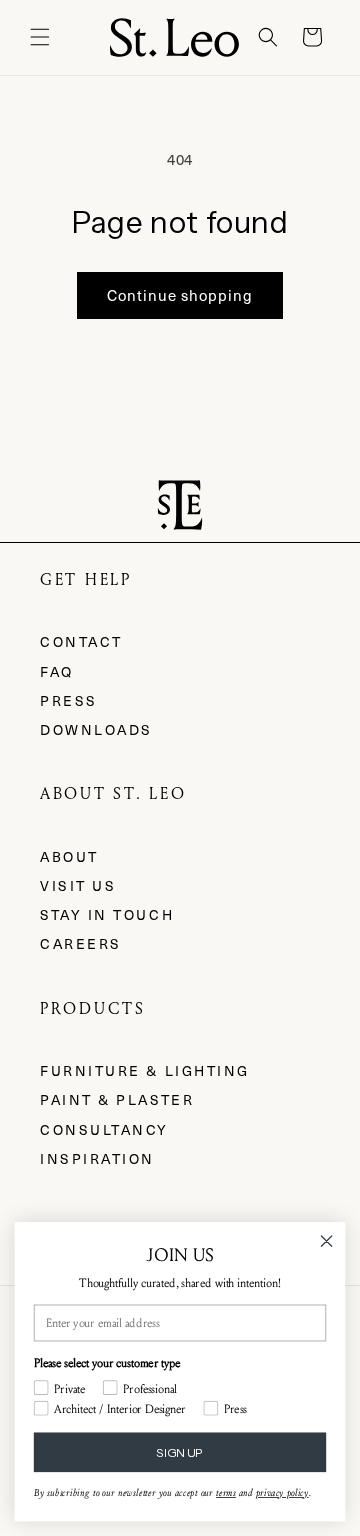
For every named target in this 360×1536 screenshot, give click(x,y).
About (69, 856)
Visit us (78, 885)
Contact (81, 641)
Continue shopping (180, 295)
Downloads (96, 729)
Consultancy (104, 1129)
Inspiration (97, 1158)
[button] (40, 37)
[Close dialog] (327, 1241)
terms (226, 1493)
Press (69, 700)
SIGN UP (179, 1452)
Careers (81, 943)
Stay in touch (107, 914)
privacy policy (282, 1493)
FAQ (57, 671)
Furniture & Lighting (145, 1070)
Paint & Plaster (117, 1099)
